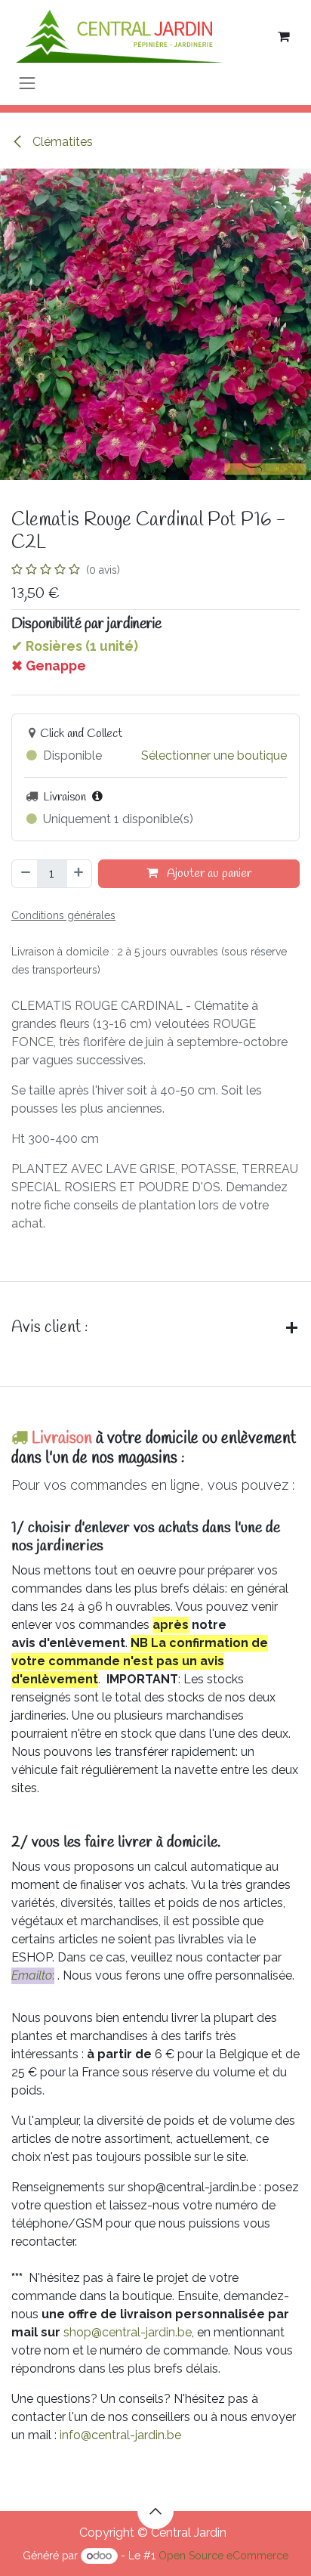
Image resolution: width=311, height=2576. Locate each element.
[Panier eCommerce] (284, 36)
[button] (155, 2511)
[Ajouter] (79, 874)
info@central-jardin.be (120, 2435)
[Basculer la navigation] (27, 83)
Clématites (61, 142)
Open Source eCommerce (223, 2556)
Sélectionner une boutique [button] (214, 755)
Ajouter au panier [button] (208, 873)
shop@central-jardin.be (128, 2332)
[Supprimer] (25, 874)
